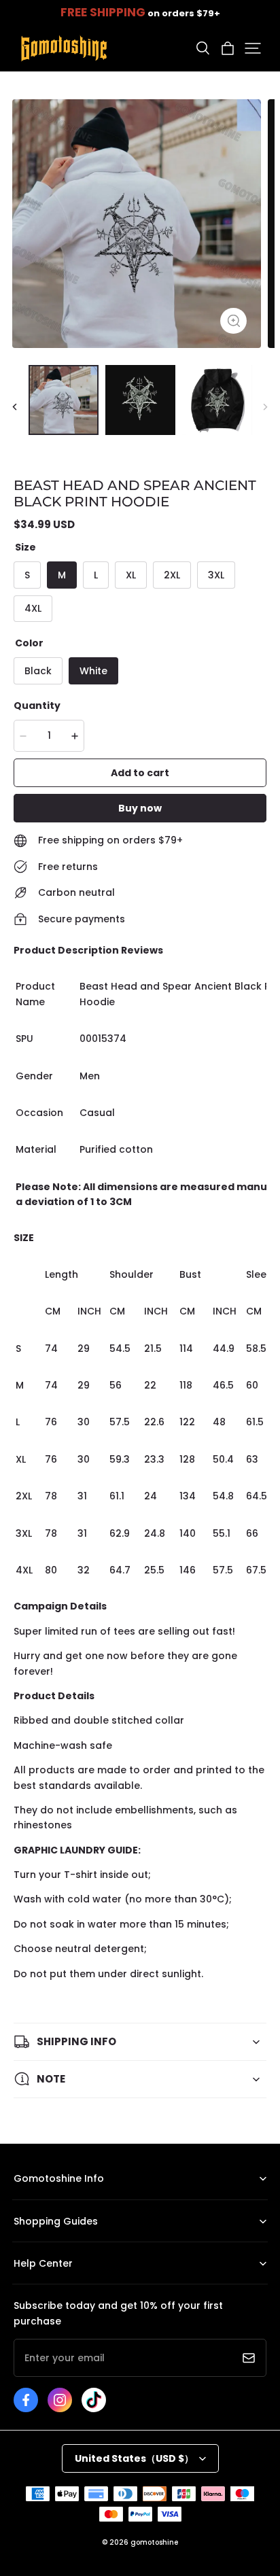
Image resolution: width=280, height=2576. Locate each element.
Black (38, 671)
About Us (33, 2200)
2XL (172, 575)
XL (131, 575)
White (93, 671)
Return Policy (40, 2242)
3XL (216, 575)
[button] (203, 48)
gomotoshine (154, 2542)
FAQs (24, 2284)
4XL (33, 608)
